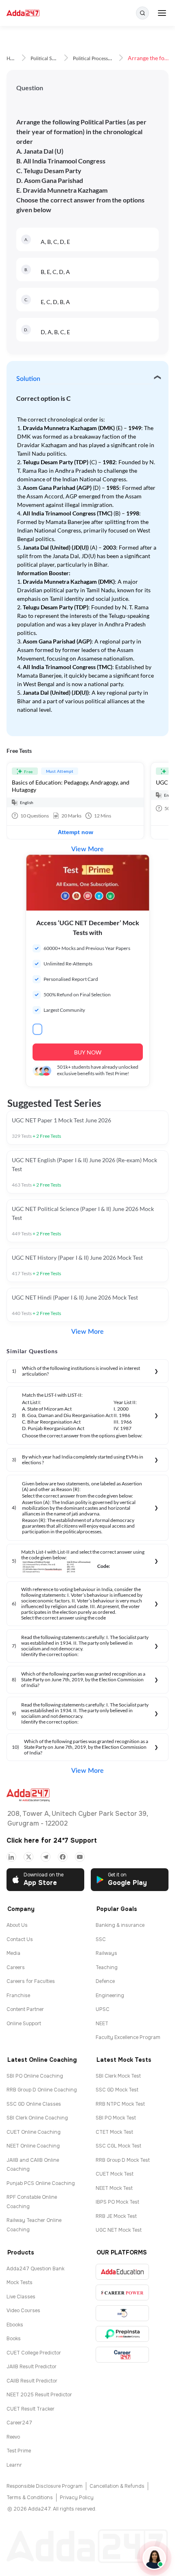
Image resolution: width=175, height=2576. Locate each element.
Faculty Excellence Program (128, 2037)
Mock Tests (20, 2283)
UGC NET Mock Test (119, 2230)
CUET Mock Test (115, 2174)
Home (13, 59)
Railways (106, 1953)
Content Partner (25, 2009)
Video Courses (23, 2311)
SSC (101, 1939)
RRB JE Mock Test (116, 2216)
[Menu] (162, 13)
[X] (28, 1857)
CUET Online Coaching (34, 2132)
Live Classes (21, 2297)
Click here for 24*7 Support (52, 1840)
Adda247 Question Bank (35, 2269)
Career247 (19, 2423)
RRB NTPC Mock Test (120, 2104)
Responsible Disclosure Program (45, 2486)
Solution (28, 379)
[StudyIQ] (122, 2313)
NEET (102, 2024)
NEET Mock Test (114, 2188)
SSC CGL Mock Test (118, 2146)
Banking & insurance (120, 1925)
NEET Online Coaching (33, 2146)
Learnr (14, 2465)
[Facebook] (63, 1857)
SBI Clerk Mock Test (118, 2076)
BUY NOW (88, 1052)
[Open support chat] (154, 2558)
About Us (17, 1925)
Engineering (110, 1996)
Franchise (18, 1996)
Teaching (107, 1967)
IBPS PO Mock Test (117, 2202)
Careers (16, 1967)
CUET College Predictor (34, 2353)
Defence (105, 1981)
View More (87, 849)
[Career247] (122, 2355)
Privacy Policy (77, 2498)
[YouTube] (80, 1857)
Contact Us (20, 1939)
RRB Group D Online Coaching (42, 2090)
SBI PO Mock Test (116, 2118)
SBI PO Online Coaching (35, 2076)
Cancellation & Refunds (117, 2486)
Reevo (13, 2437)
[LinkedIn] (11, 1857)
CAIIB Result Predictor (32, 2381)
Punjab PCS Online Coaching (41, 2183)
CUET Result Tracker (31, 2409)
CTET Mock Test (114, 2132)
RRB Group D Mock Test (123, 2160)
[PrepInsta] (122, 2334)
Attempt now (75, 832)
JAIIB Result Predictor (32, 2367)
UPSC (103, 2009)
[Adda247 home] (23, 13)
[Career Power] (122, 2292)
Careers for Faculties (31, 1981)
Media (13, 1953)
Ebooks (15, 2325)
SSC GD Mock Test (117, 2090)
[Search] (142, 13)
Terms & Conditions (30, 2498)
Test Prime (19, 2451)
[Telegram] (46, 1857)
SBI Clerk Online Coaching (37, 2118)
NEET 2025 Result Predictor (39, 2395)
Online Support (24, 2024)
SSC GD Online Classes (34, 2104)
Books (14, 2339)
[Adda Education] (122, 2272)
